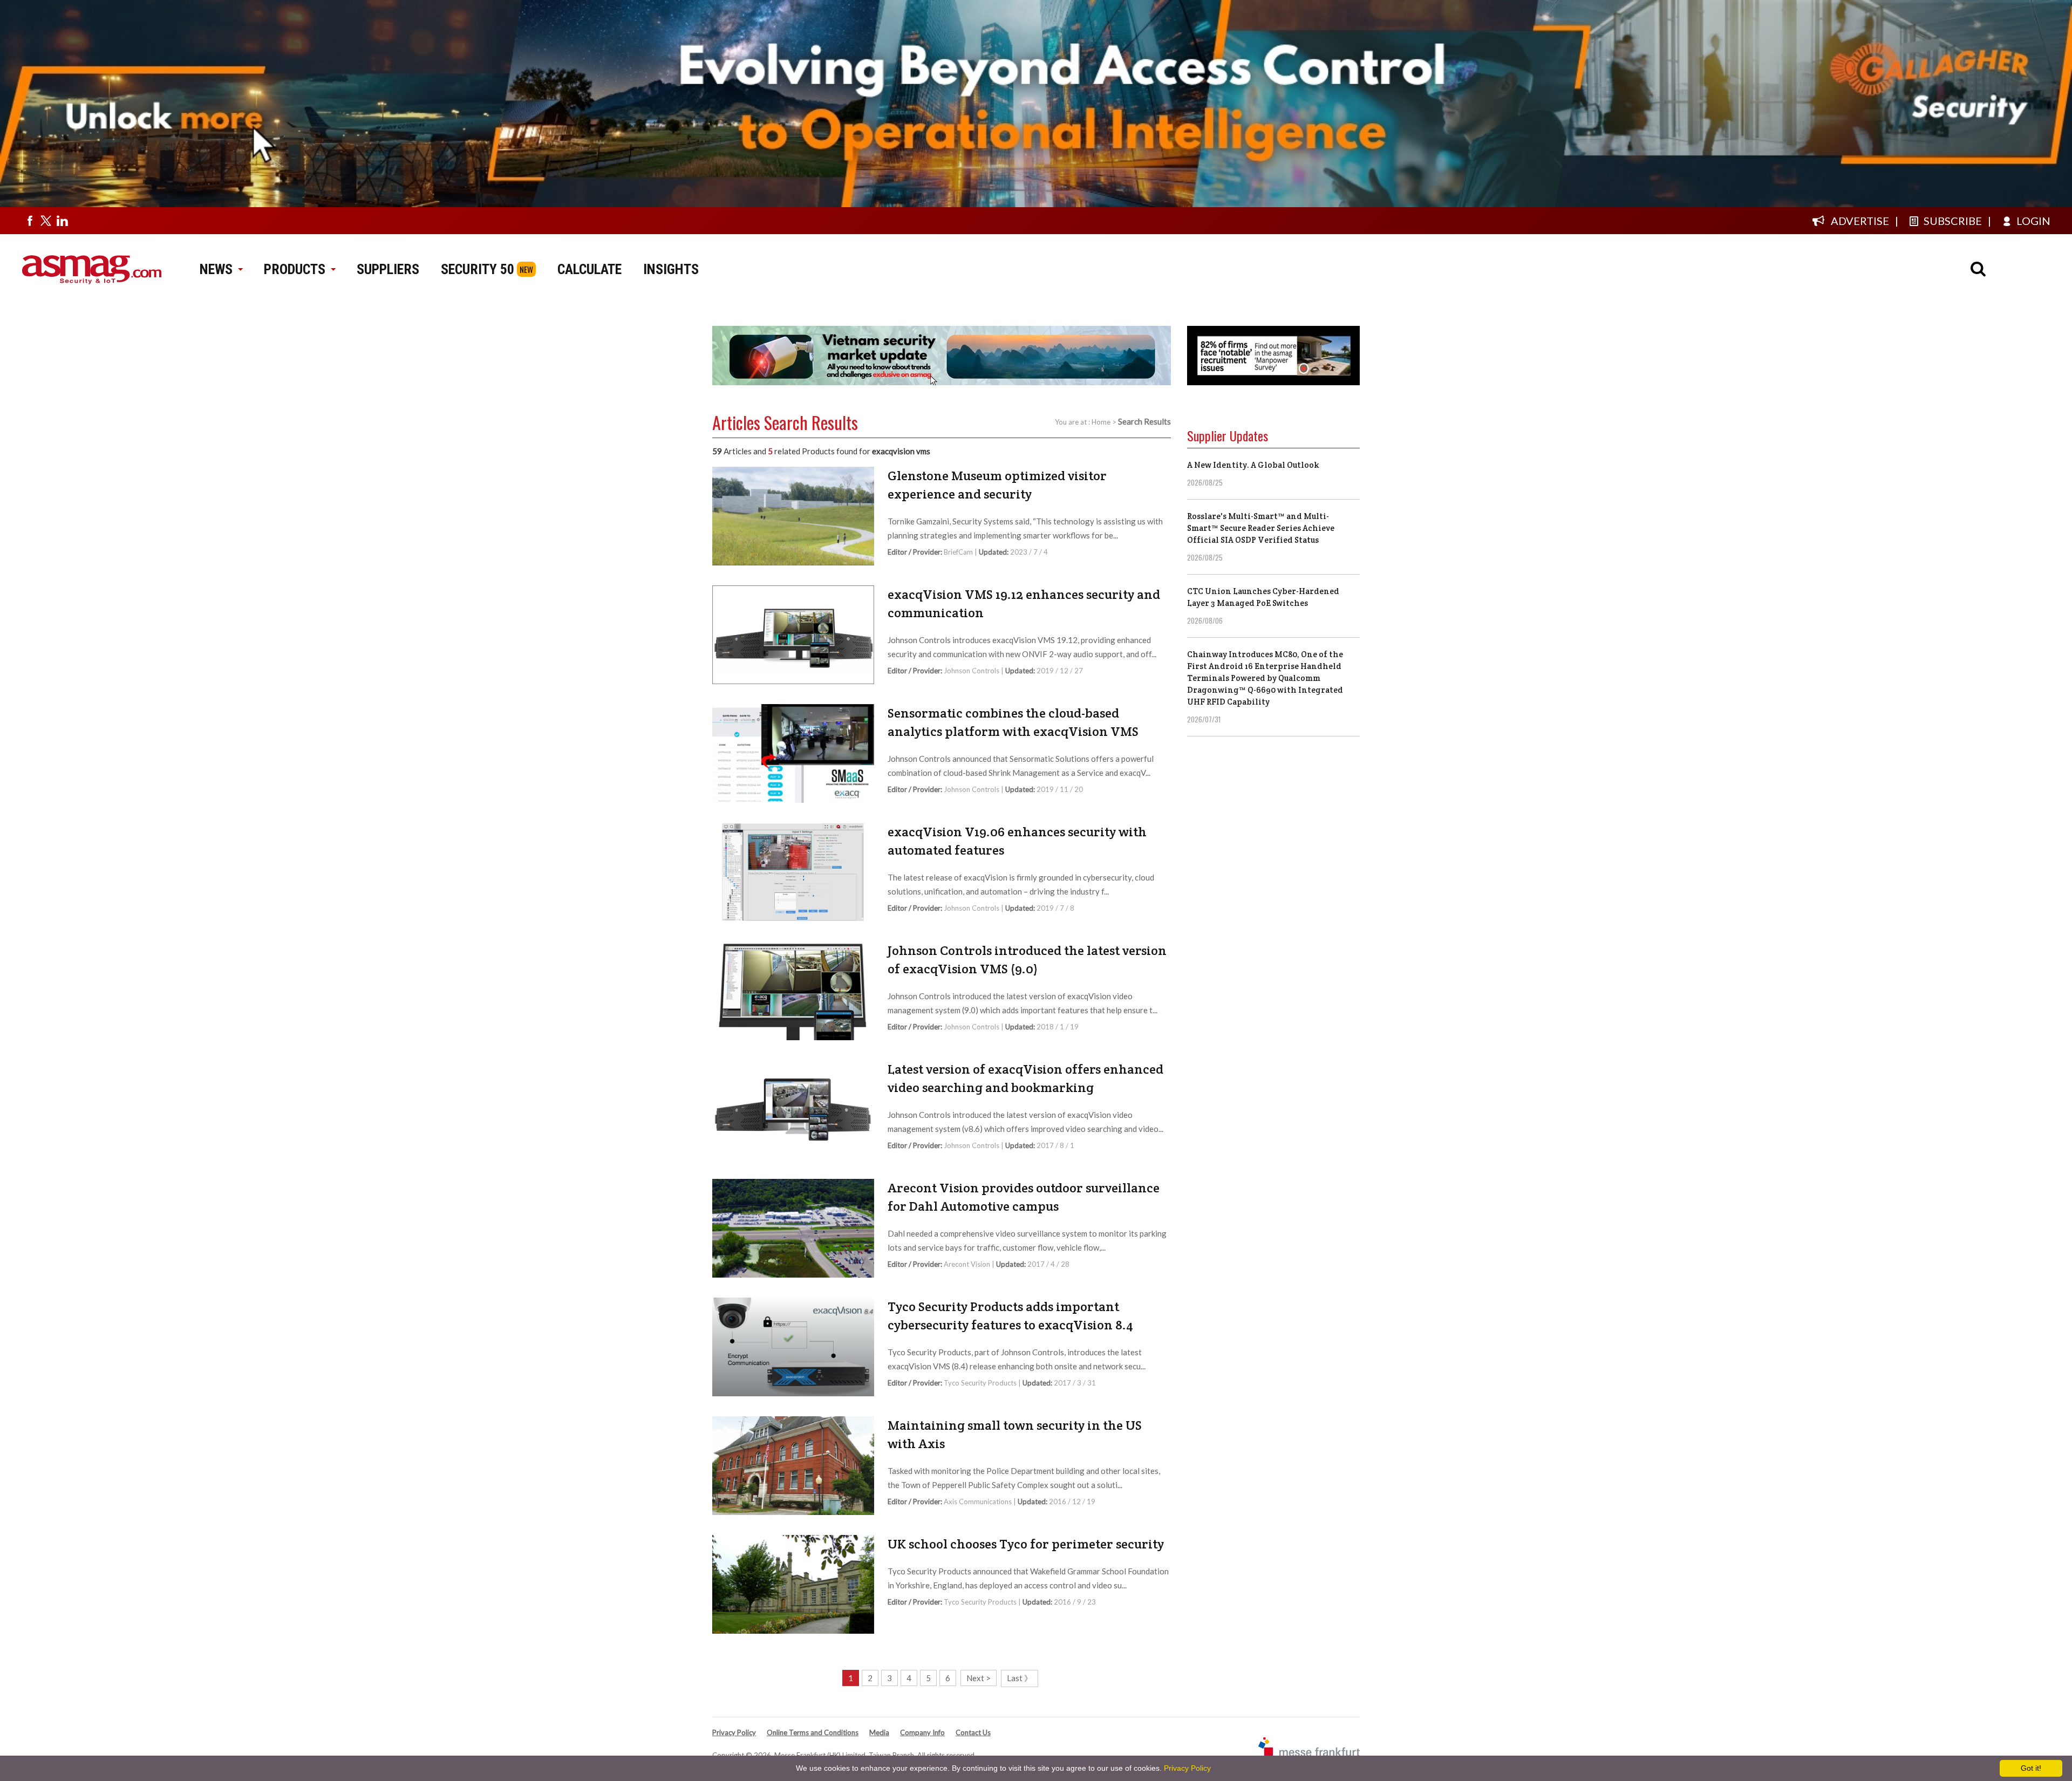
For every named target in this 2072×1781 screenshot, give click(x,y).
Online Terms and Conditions (813, 1732)
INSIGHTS (671, 269)
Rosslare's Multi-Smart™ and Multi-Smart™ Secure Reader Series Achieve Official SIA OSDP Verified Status (1261, 528)
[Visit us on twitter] (46, 221)
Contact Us (973, 1732)
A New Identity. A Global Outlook (1253, 465)
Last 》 (1020, 1678)
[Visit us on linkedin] (62, 221)
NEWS (216, 269)
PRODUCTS (295, 269)
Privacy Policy (734, 1732)
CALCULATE (589, 269)
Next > (979, 1678)
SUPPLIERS (388, 269)
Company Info (922, 1732)
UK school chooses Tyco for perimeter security (1026, 1544)
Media (879, 1732)
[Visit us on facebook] (30, 221)
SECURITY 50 (478, 269)
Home (1101, 422)
